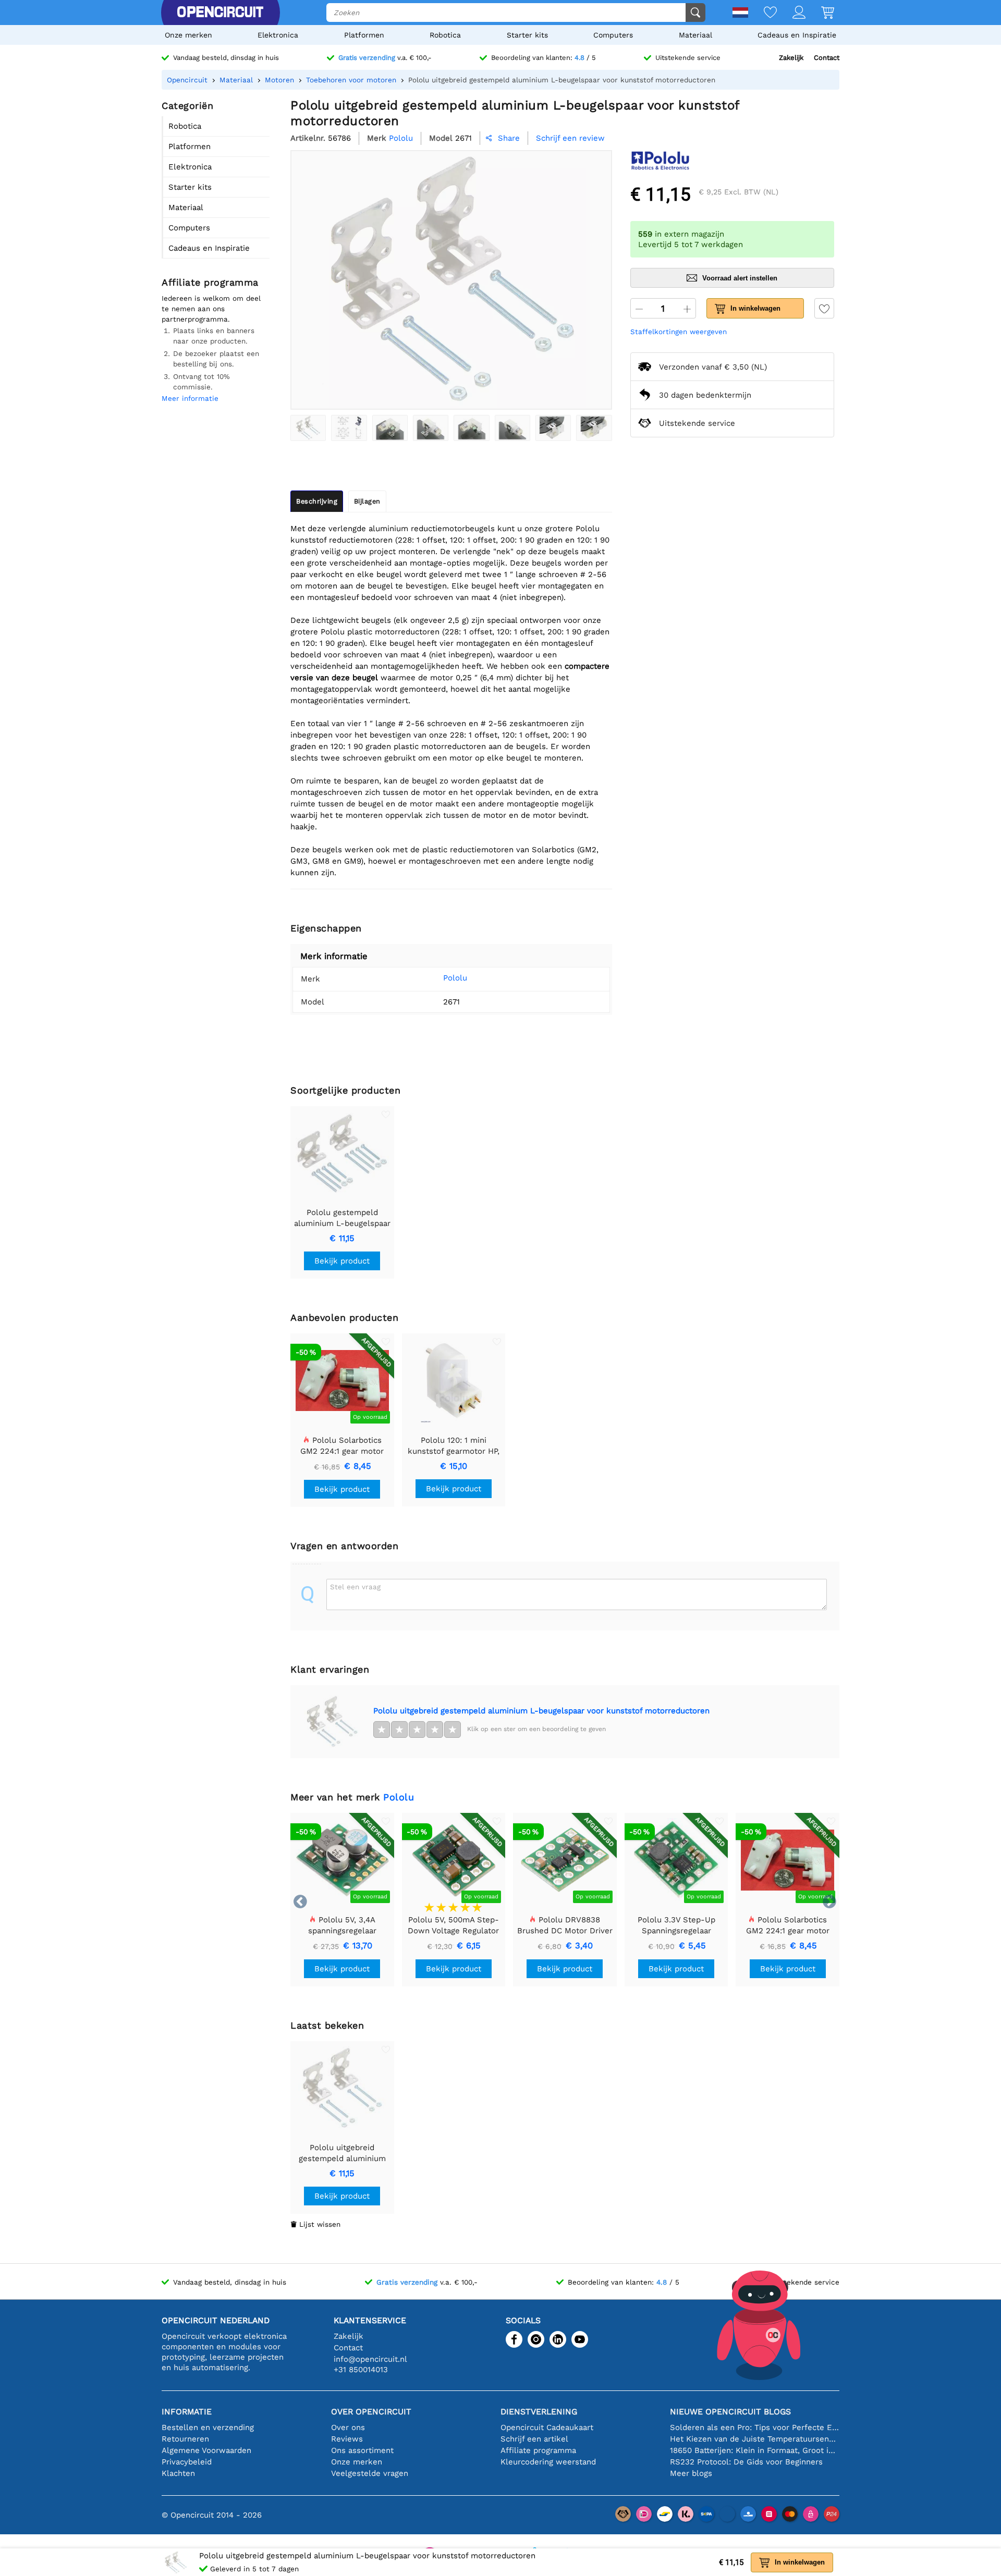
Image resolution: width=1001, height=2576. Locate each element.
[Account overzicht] (791, 13)
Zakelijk (791, 58)
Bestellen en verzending (208, 2427)
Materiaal (695, 35)
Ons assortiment (362, 2450)
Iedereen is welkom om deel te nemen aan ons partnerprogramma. (211, 309)
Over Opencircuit (371, 2412)
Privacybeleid (187, 2462)
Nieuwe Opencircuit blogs (730, 2412)
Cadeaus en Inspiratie (797, 35)
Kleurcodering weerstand (548, 2462)
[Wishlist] (762, 13)
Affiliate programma (538, 2450)
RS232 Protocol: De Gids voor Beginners (746, 2462)
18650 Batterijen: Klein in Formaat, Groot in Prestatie (755, 2450)
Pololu (455, 978)
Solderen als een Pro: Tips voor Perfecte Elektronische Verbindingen (755, 2427)
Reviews (347, 2439)
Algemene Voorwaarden (206, 2450)
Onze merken (188, 35)
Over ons (348, 2427)
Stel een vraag (355, 1587)
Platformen (364, 35)
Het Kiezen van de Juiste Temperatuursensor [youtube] (755, 2439)
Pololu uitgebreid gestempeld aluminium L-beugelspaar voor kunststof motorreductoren (541, 1711)
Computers (613, 35)
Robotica (445, 35)
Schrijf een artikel (534, 2439)
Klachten (178, 2473)
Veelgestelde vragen (370, 2473)
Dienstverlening (539, 2412)
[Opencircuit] (220, 13)
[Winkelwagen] (820, 13)
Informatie (187, 2412)
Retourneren (185, 2439)
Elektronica (278, 35)
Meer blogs (691, 2473)
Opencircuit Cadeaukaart (547, 2427)
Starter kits (527, 35)
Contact (827, 58)
